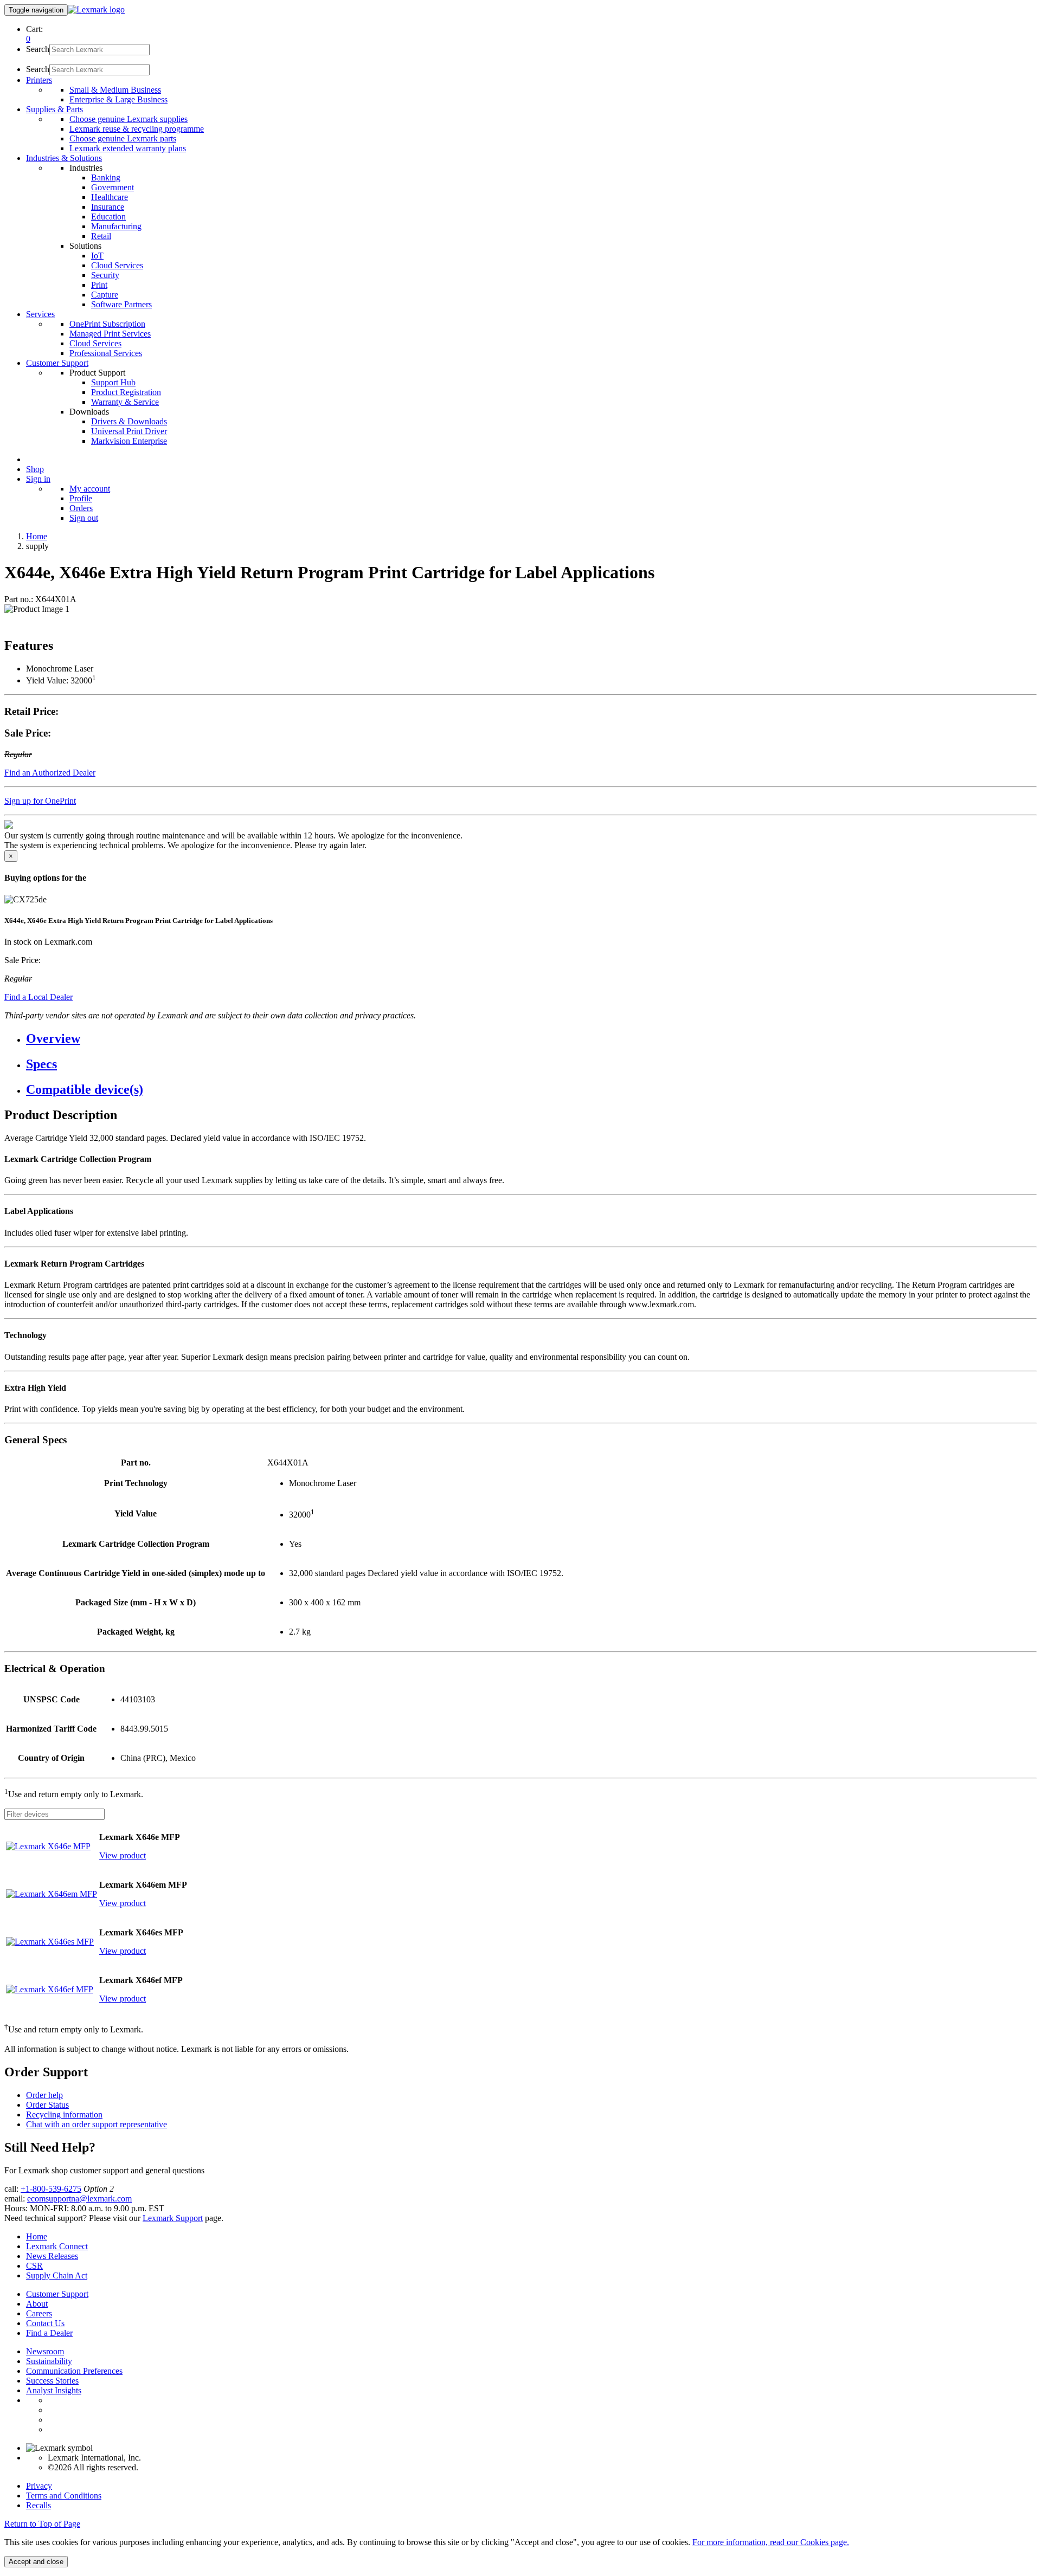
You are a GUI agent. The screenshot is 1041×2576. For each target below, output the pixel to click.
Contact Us (45, 2323)
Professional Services (106, 353)
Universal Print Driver (129, 431)
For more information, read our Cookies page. (771, 2542)
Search (38, 49)
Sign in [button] (38, 479)
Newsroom (45, 2351)
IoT (97, 256)
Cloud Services (117, 265)
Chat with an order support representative (97, 2124)
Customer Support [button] (57, 363)
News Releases (52, 2256)
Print (99, 285)
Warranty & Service (125, 402)
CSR (34, 2266)
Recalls (38, 2505)
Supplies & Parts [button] (54, 109)
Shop (35, 469)
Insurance (108, 207)
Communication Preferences (74, 2371)
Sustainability (49, 2361)
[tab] (531, 1039)
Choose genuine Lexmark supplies (128, 119)
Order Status (47, 2105)
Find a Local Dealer (38, 997)
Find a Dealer (49, 2333)
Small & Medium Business (115, 90)
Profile (81, 498)
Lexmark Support (173, 2218)
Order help (44, 2095)
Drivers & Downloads (129, 421)
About (37, 2304)
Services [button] (40, 314)
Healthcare (110, 197)
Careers (39, 2313)
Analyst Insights (54, 2390)
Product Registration (126, 392)
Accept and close (36, 2562)
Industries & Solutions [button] (64, 158)
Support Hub (113, 382)
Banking (106, 177)
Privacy (39, 2486)
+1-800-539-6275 (51, 2189)
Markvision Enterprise (129, 441)
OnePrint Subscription (107, 324)
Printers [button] (39, 80)
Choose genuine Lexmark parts (123, 138)
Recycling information (64, 2115)
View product (123, 1855)
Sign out (84, 518)
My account (90, 489)
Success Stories (52, 2381)
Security (105, 275)
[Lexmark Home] (96, 9)
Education (108, 217)
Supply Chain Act (57, 2275)
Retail (101, 236)
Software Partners (121, 304)
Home (37, 536)
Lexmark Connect (57, 2246)
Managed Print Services (110, 334)
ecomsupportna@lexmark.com (79, 2199)
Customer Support (57, 2294)
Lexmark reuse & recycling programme (137, 129)
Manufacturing (116, 226)
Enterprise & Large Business (118, 99)
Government (113, 187)
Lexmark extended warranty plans (128, 148)
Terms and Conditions (64, 2496)
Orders (81, 508)
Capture (105, 295)
